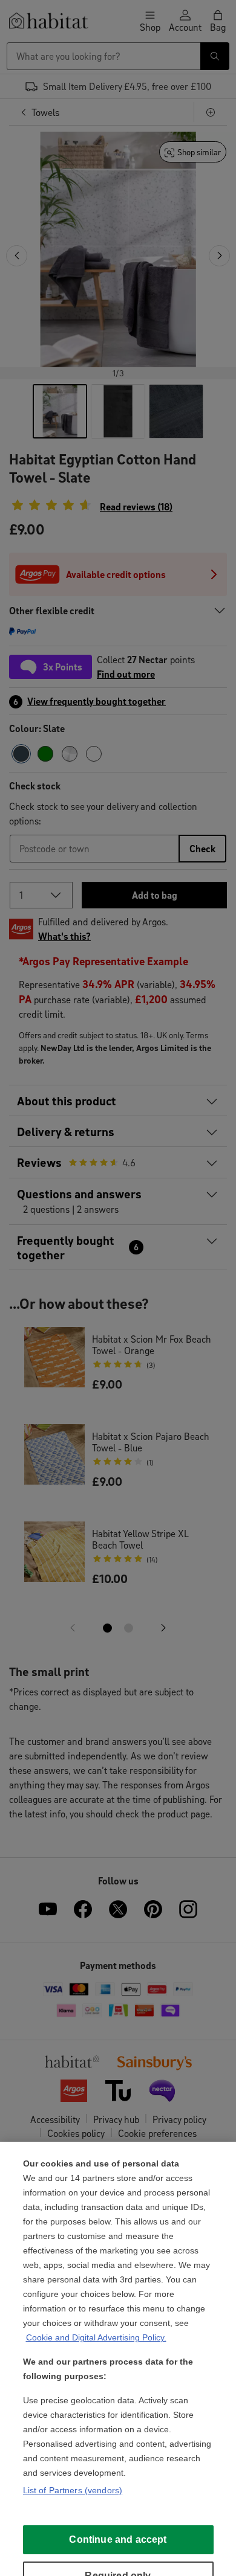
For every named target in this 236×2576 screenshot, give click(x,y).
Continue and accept (118, 2539)
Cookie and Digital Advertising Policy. (96, 2337)
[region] (118, 2359)
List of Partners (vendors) (73, 2490)
